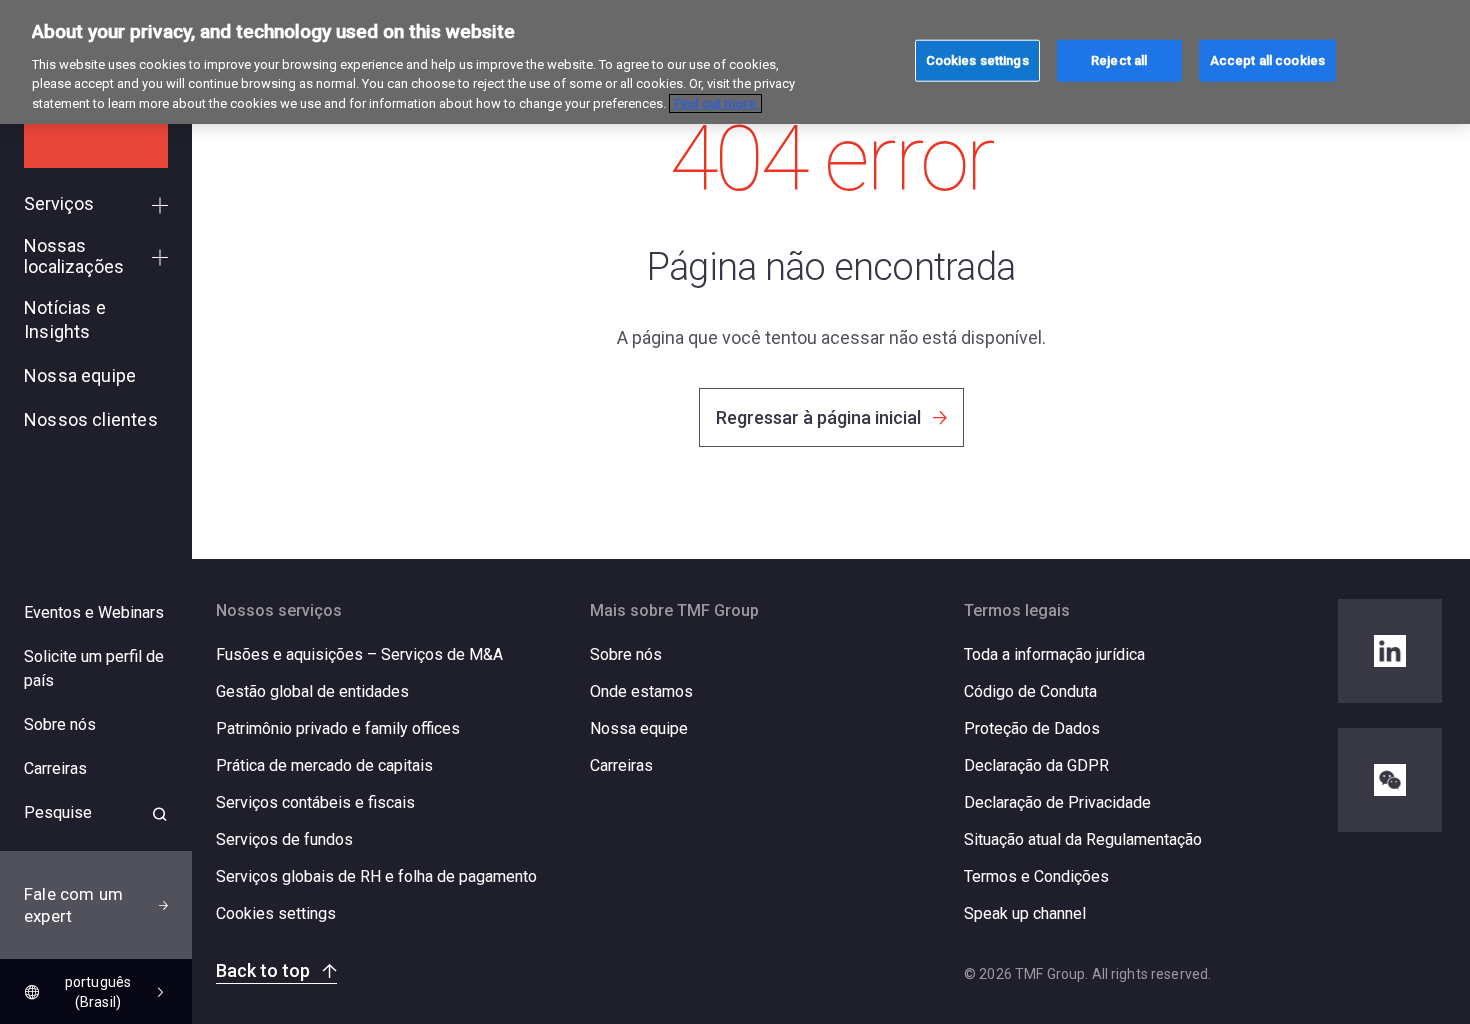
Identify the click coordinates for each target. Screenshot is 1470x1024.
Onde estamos (641, 691)
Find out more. (715, 103)
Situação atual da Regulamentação (1083, 839)
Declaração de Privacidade (1057, 802)
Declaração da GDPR (1036, 765)
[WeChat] (1390, 780)
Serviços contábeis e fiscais (315, 802)
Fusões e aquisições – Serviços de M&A (359, 654)
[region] (735, 62)
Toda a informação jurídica (1054, 654)
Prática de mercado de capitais (324, 765)
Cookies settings (276, 914)
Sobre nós (626, 654)
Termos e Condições (1036, 876)
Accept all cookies (1267, 59)
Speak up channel (1025, 913)
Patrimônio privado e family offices (338, 728)
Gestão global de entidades (312, 691)
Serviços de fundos (284, 839)
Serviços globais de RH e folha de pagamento (376, 876)
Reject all (1119, 59)
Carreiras (621, 765)
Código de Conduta (1030, 691)
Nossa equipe (639, 728)
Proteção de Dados (1032, 728)
